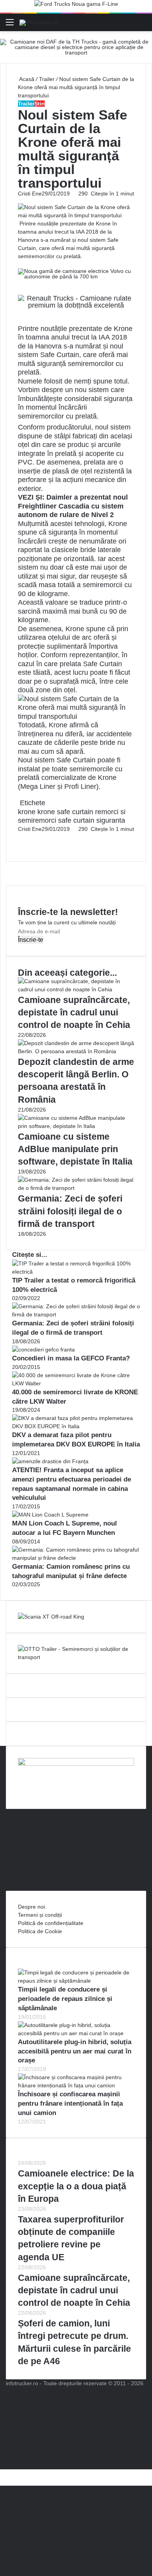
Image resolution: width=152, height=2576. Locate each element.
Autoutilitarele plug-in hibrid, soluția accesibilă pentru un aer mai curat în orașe (75, 2051)
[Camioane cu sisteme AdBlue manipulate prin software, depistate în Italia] (76, 1126)
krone (27, 812)
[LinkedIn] (20, 837)
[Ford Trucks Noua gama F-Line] (76, 6)
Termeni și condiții (40, 1915)
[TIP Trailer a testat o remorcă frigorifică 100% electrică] (76, 1272)
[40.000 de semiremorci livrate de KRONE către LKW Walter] (76, 1383)
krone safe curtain (65, 812)
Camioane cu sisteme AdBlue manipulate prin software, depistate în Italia (75, 1149)
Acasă (26, 79)
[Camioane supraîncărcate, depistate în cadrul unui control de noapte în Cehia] (76, 989)
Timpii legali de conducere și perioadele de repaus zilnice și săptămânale (65, 1999)
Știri (40, 104)
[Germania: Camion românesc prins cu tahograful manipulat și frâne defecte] (76, 1558)
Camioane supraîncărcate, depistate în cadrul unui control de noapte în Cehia (74, 1012)
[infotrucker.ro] (39, 22)
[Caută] (142, 25)
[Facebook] (19, 837)
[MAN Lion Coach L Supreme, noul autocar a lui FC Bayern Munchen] (50, 1515)
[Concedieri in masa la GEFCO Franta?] (43, 1350)
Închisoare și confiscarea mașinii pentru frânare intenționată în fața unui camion (70, 2104)
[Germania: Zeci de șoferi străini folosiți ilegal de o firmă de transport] (76, 1188)
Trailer (47, 79)
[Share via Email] (22, 837)
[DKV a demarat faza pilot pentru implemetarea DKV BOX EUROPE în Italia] (76, 1426)
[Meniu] (10, 25)
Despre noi (31, 1907)
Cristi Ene (30, 194)
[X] (2, 2473)
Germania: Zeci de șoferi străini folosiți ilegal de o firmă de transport (70, 1211)
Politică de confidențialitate (51, 1923)
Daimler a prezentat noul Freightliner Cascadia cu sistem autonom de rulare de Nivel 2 (73, 506)
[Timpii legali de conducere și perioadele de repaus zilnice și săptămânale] (76, 1981)
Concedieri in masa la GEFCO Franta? (71, 1358)
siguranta (111, 820)
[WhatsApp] (22, 845)
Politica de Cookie (40, 1931)
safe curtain (76, 820)
